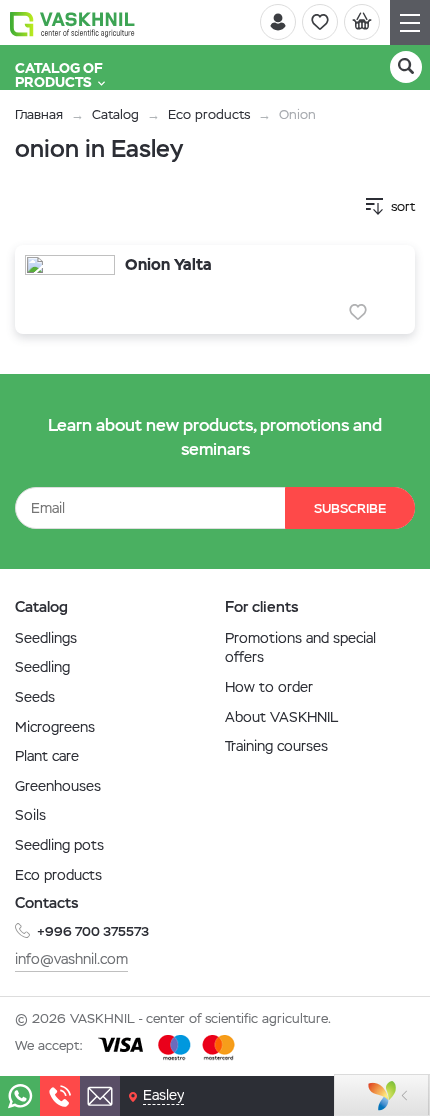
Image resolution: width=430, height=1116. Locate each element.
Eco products (209, 114)
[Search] (406, 67)
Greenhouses (58, 786)
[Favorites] (320, 22)
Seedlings (46, 638)
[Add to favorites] (358, 312)
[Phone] (60, 1096)
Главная (39, 114)
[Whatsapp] (20, 1096)
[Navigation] (410, 22)
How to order (269, 687)
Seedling (42, 667)
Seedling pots (59, 845)
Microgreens (55, 727)
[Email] (100, 1096)
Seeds (35, 697)
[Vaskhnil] (72, 23)
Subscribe (350, 508)
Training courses (276, 746)
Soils (30, 815)
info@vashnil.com (71, 959)
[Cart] (362, 22)
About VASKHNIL (281, 717)
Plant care (47, 756)
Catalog (115, 114)
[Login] (278, 22)
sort (403, 206)
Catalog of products (59, 75)
